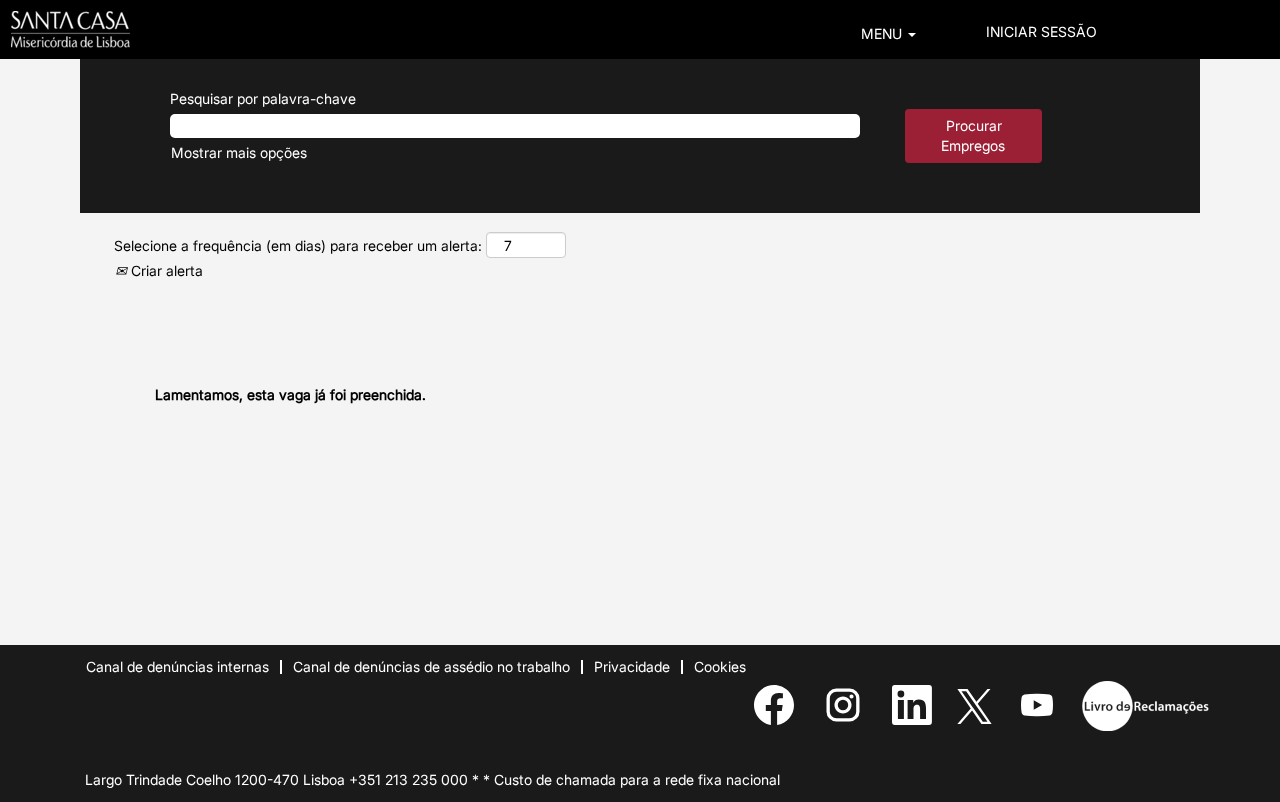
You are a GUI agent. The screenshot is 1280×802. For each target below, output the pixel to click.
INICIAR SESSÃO (1041, 31)
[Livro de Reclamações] (1145, 706)
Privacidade (632, 666)
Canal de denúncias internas (177, 666)
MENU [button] (883, 33)
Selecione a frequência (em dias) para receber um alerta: (298, 245)
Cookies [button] (720, 666)
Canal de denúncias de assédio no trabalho (431, 666)
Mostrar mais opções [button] (239, 152)
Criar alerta (165, 270)
